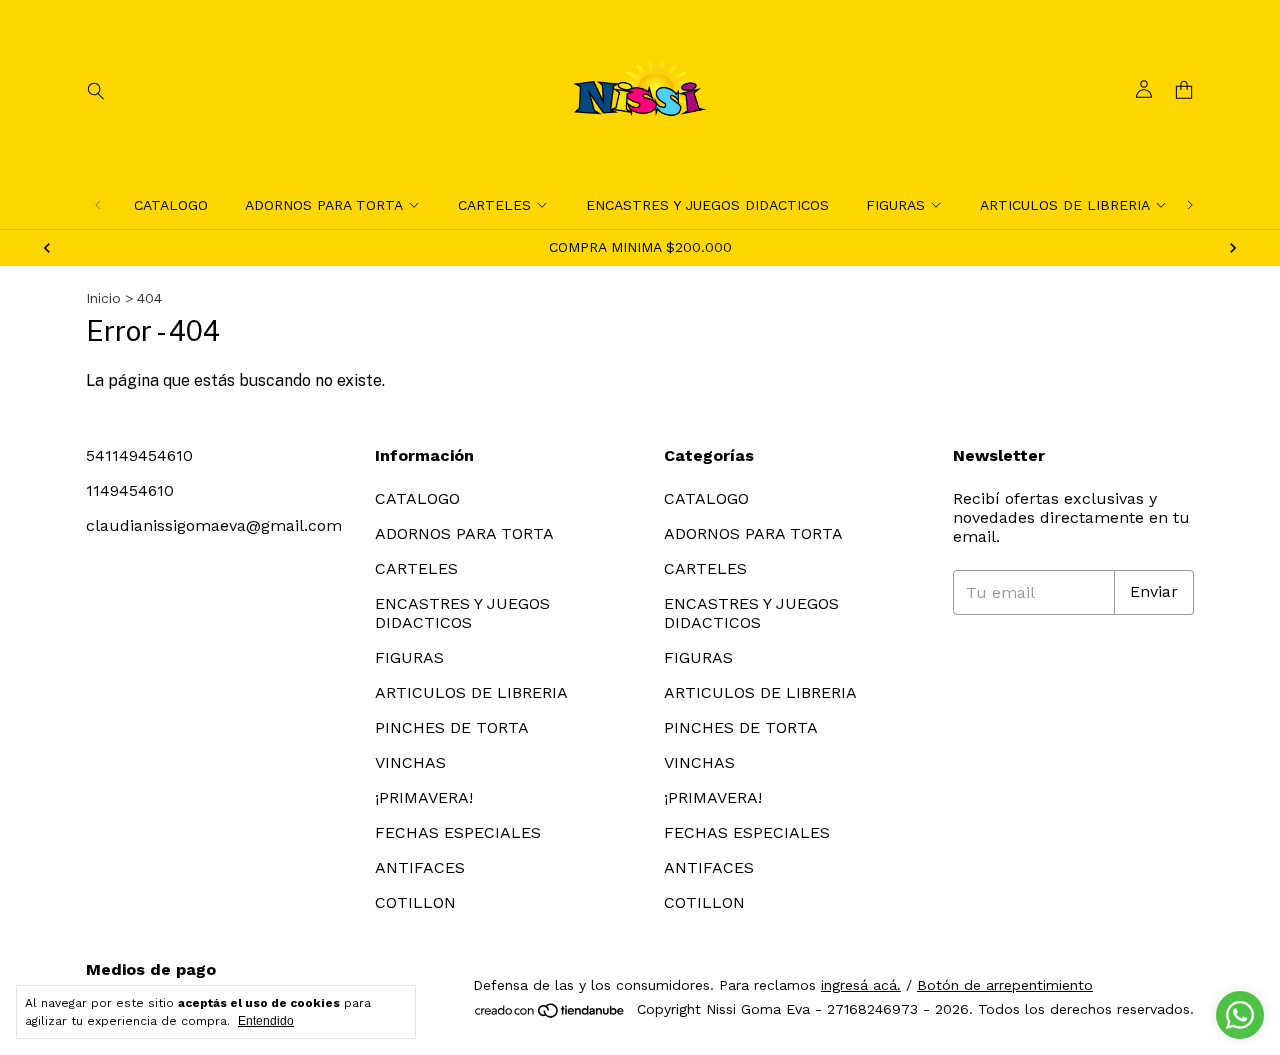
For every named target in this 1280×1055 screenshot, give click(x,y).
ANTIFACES (420, 867)
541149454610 (139, 455)
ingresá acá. (861, 985)
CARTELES (494, 205)
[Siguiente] (1190, 205)
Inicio (103, 298)
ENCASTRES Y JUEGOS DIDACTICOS (707, 205)
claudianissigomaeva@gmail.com (214, 525)
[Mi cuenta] (1144, 90)
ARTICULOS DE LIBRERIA (1065, 205)
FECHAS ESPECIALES (458, 832)
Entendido (266, 1021)
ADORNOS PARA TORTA (324, 205)
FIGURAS (895, 205)
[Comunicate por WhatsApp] (1240, 1015)
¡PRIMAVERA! (424, 797)
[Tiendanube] (550, 1015)
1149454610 (130, 490)
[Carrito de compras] (1184, 90)
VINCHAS (410, 762)
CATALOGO (171, 205)
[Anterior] (98, 205)
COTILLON (415, 902)
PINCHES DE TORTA (452, 727)
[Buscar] (96, 90)
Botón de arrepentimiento (1005, 985)
